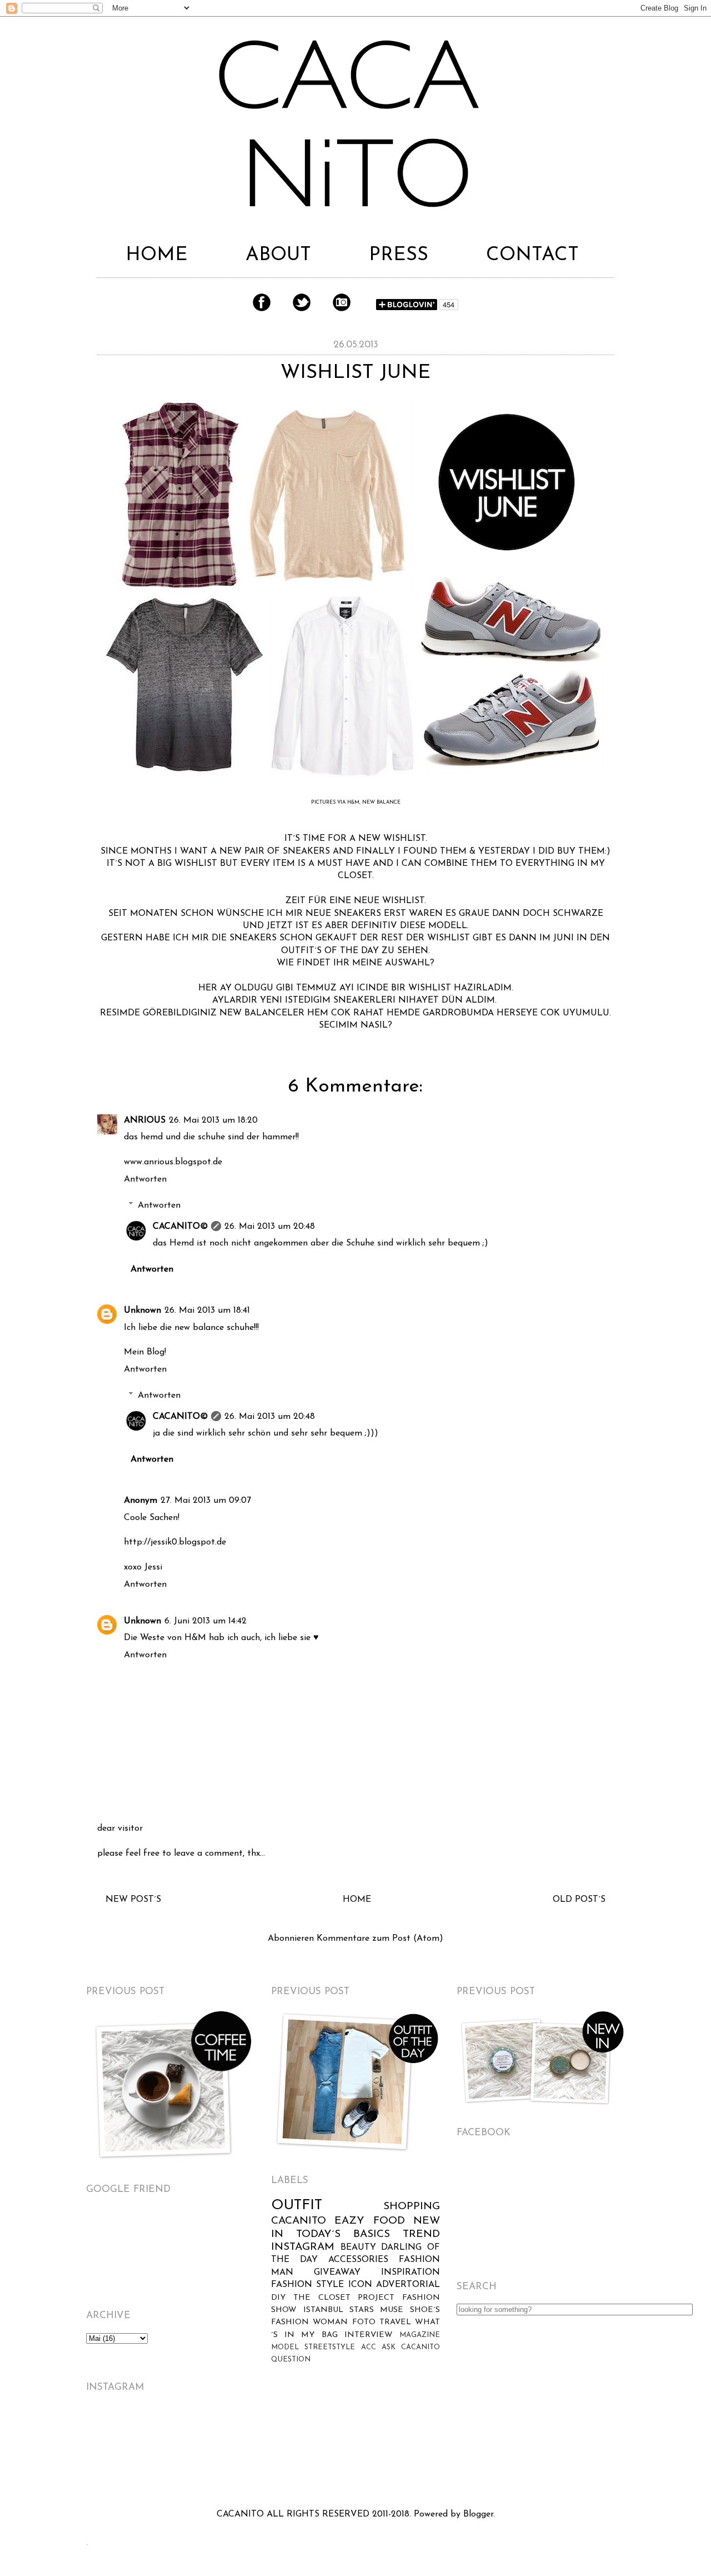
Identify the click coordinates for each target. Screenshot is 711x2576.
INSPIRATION (410, 2273)
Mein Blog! (145, 1352)
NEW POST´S (133, 1900)
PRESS (399, 255)
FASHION (292, 2285)
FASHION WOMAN (309, 2322)
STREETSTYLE (330, 2347)
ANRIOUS (145, 1120)
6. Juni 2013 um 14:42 (206, 1621)
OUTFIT (297, 2206)
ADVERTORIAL (408, 2285)
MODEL (285, 2347)
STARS (362, 2310)
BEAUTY (358, 2248)
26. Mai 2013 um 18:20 (213, 1120)
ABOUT (278, 255)
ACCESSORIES (358, 2260)
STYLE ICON (344, 2285)
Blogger (478, 2514)
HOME (157, 255)
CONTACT (532, 255)
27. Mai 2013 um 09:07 (206, 1501)
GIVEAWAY (337, 2273)
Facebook (262, 302)
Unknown (142, 1311)
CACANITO (299, 2221)
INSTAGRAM (303, 2247)
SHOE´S (425, 2310)
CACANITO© (180, 1227)
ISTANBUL (323, 2310)
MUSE (392, 2310)
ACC (369, 2347)
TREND (421, 2234)
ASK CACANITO (411, 2347)
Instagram (342, 302)
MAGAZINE (420, 2335)
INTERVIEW (369, 2335)
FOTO (364, 2322)
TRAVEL (395, 2322)
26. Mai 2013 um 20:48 (270, 1227)
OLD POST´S (579, 1900)
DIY (278, 2298)
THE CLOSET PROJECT (344, 2298)
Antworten (145, 1179)
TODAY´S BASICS (343, 2234)
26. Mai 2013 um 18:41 (207, 1311)
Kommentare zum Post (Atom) (380, 1939)
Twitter (302, 302)
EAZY (349, 2221)
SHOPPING (412, 2207)
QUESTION (291, 2360)
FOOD (389, 2221)
